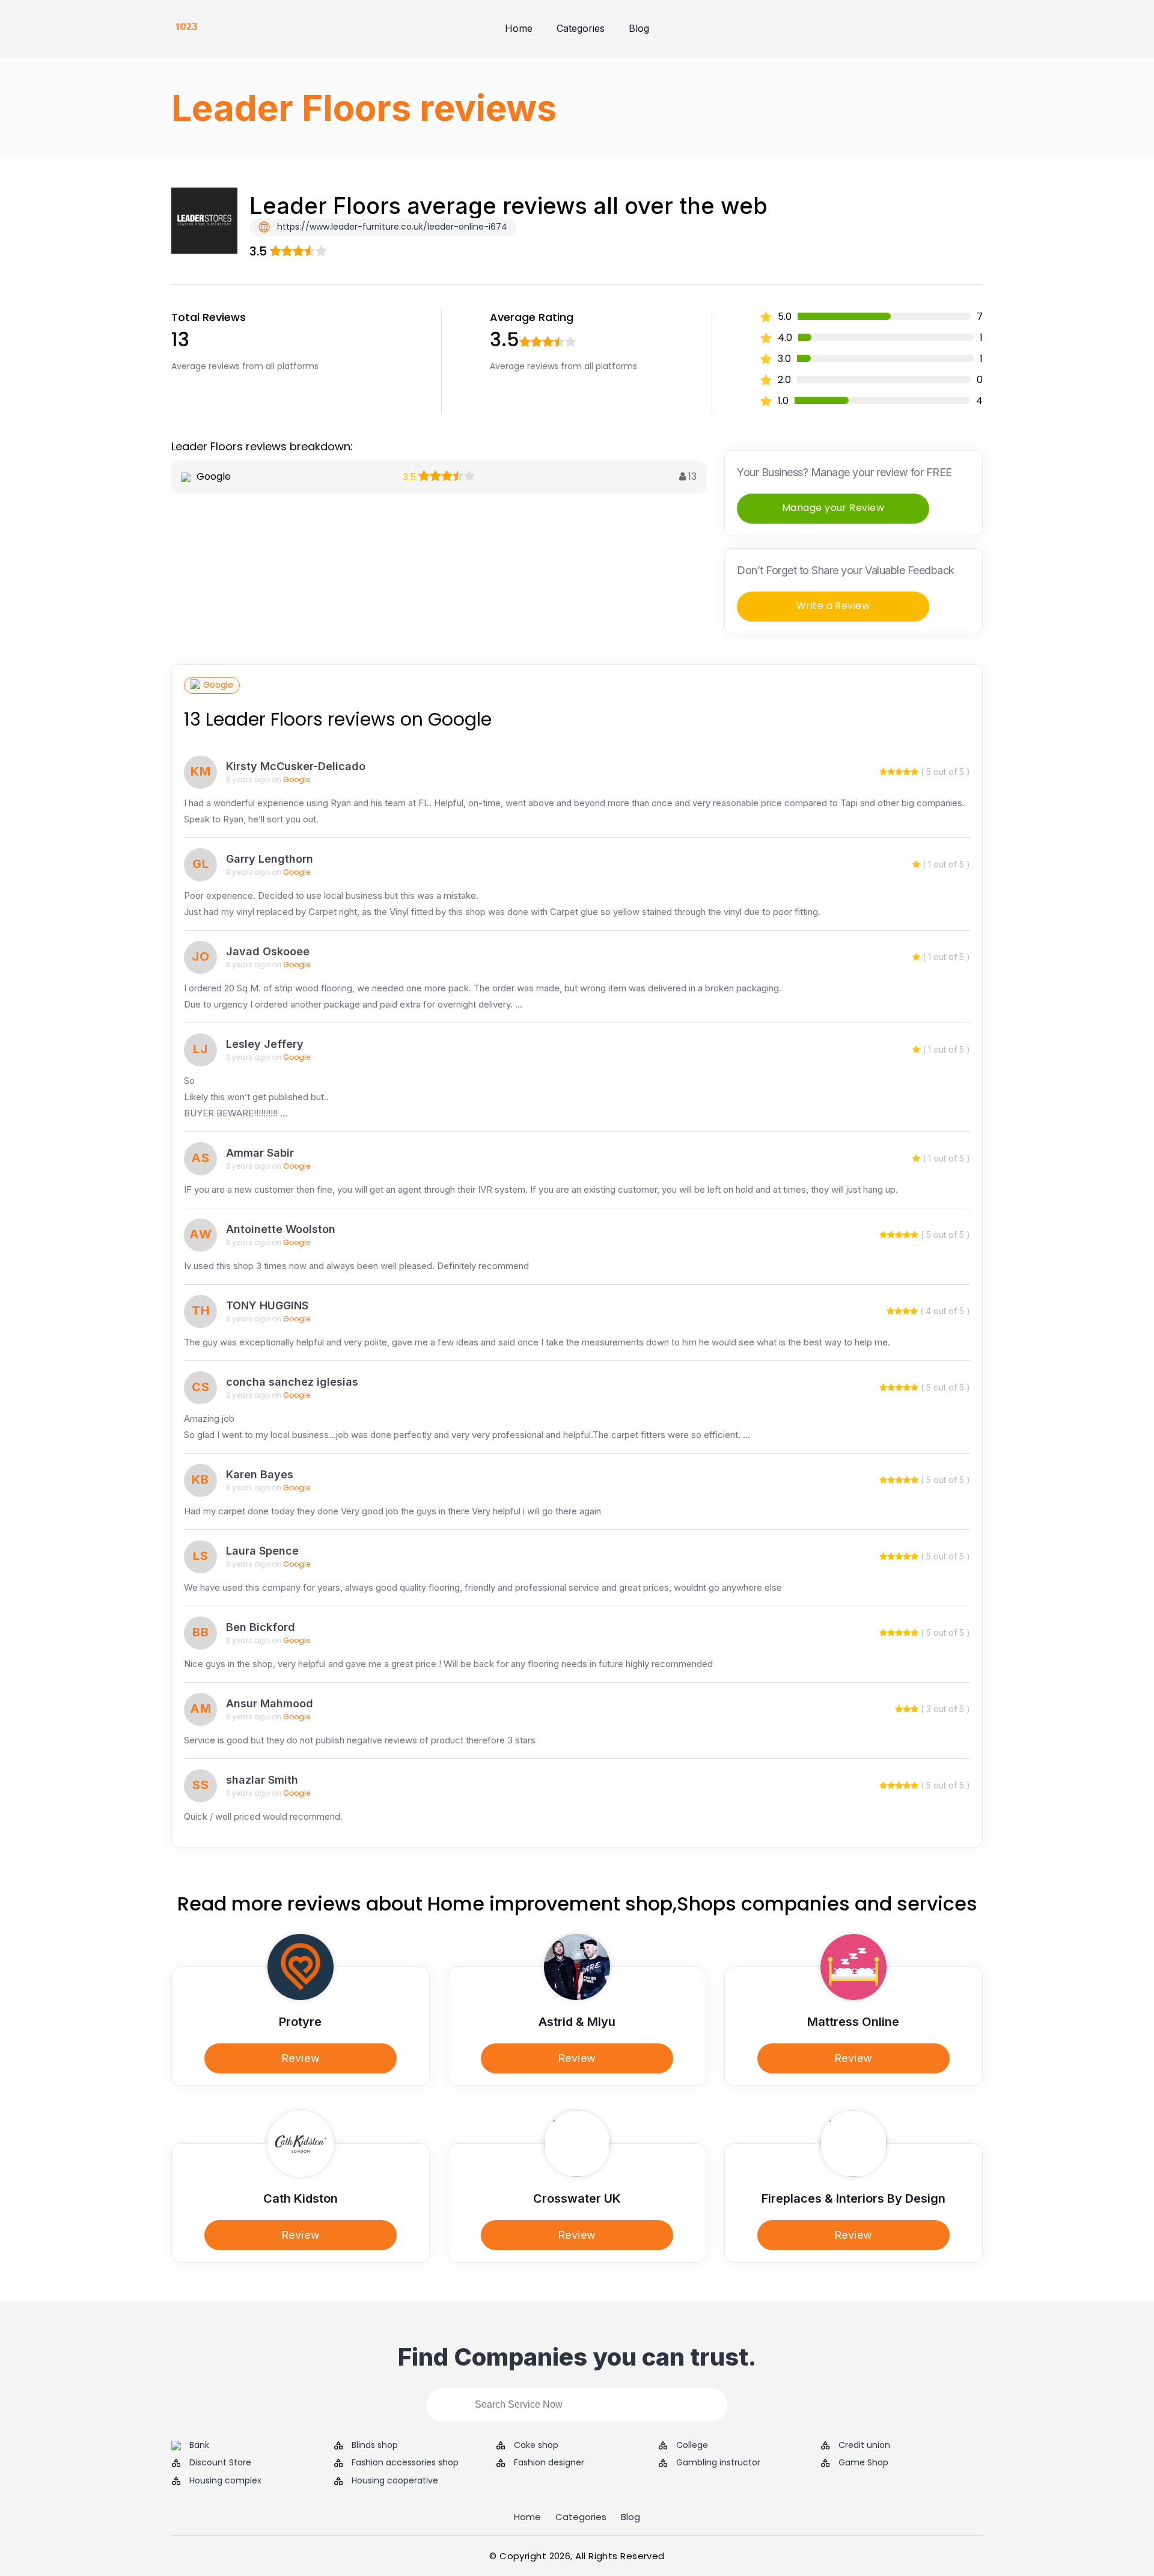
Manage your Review (833, 508)
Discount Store (220, 2463)
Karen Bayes (260, 1474)
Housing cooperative (395, 2481)
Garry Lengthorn (270, 859)
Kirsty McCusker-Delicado (296, 766)
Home (519, 28)
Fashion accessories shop (405, 2463)
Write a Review (833, 606)
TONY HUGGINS (267, 1305)
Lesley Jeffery (265, 1044)
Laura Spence (262, 1551)
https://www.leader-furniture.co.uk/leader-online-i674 (391, 227)
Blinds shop (375, 2445)
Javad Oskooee (268, 951)
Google (218, 685)
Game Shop (863, 2463)
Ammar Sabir (260, 1153)
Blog (639, 28)
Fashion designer (549, 2463)
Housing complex (225, 2481)
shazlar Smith (262, 1780)
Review (301, 2058)
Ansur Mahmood (270, 1703)
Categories (581, 28)
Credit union (864, 2445)
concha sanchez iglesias (292, 1382)
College (692, 2445)
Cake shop (536, 2445)
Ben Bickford (261, 1627)
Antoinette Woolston (281, 1229)
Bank (199, 2445)
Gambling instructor (718, 2463)
